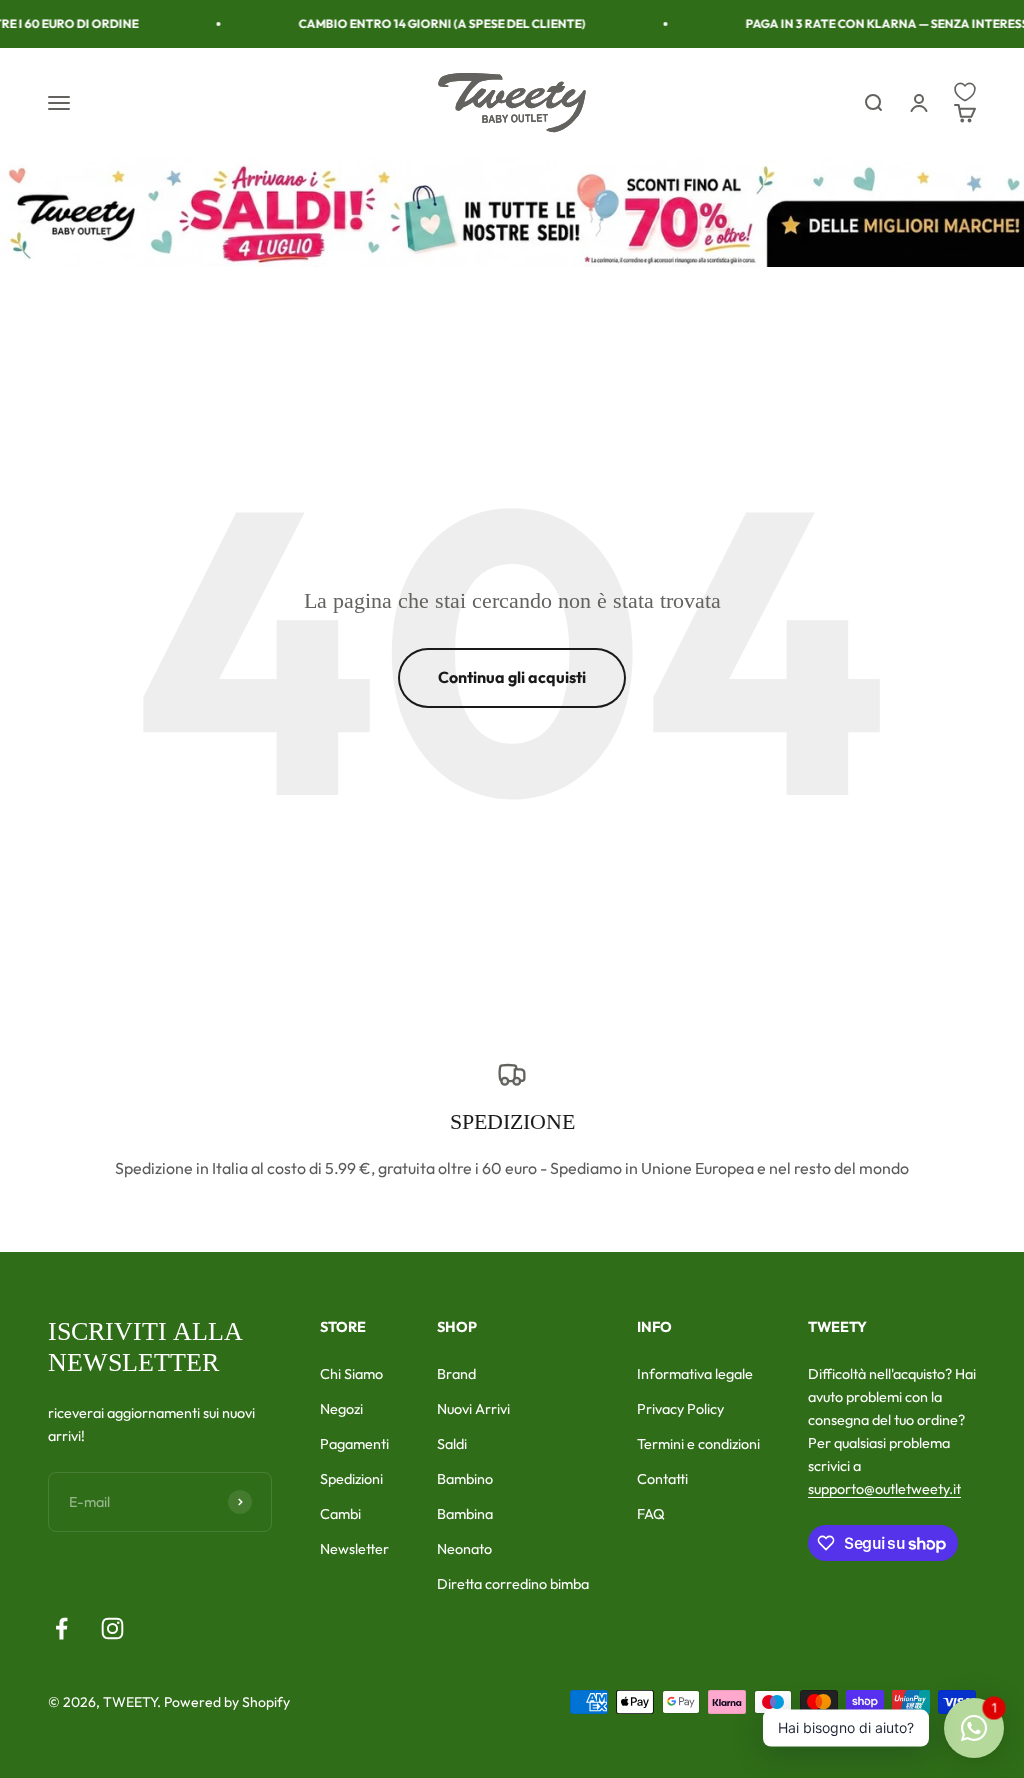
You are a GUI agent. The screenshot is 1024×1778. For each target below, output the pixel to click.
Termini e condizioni (698, 1444)
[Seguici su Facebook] (61, 1628)
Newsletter (354, 1549)
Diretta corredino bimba (513, 1584)
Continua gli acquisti (512, 677)
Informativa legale (695, 1374)
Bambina (465, 1514)
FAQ (651, 1514)
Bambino (465, 1479)
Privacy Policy (680, 1409)
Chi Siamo (351, 1374)
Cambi (340, 1514)
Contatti (662, 1479)
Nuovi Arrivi (473, 1409)
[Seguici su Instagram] (112, 1628)
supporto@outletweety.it (884, 1489)
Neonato (464, 1549)
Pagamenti (354, 1444)
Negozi (341, 1409)
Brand (456, 1374)
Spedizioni (351, 1479)
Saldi (452, 1444)
